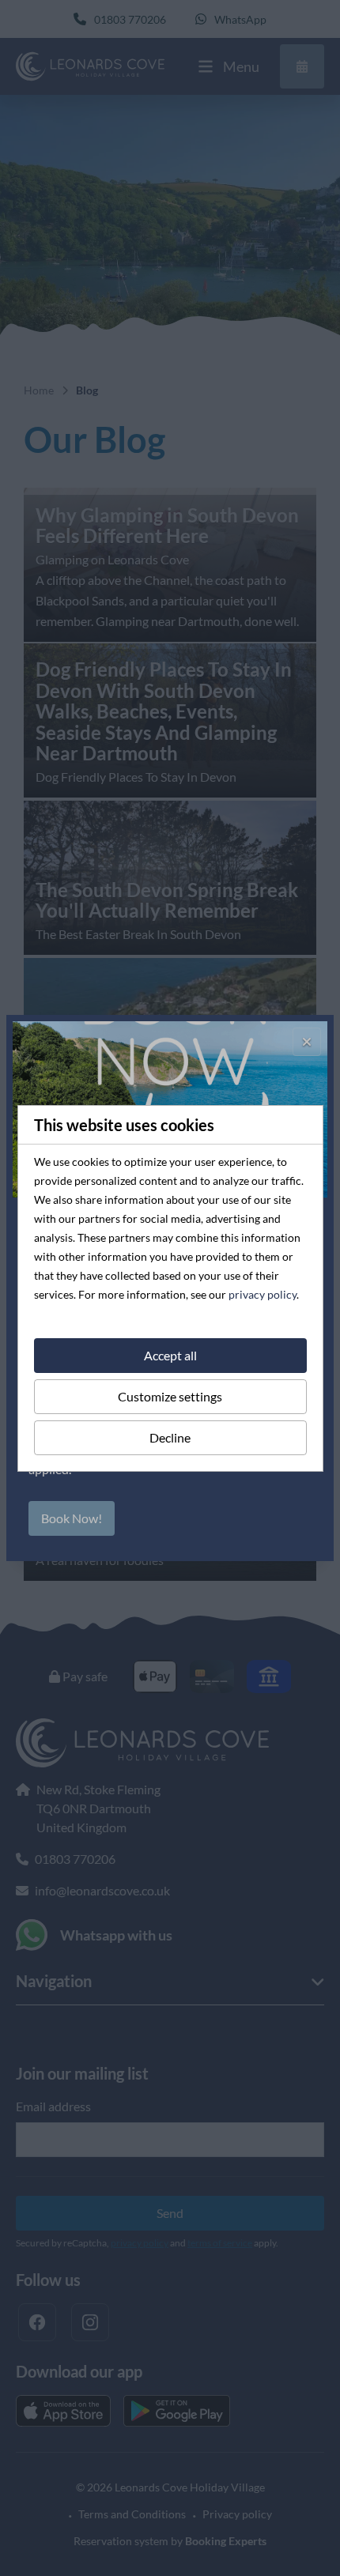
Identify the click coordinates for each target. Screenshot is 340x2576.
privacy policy (263, 1294)
